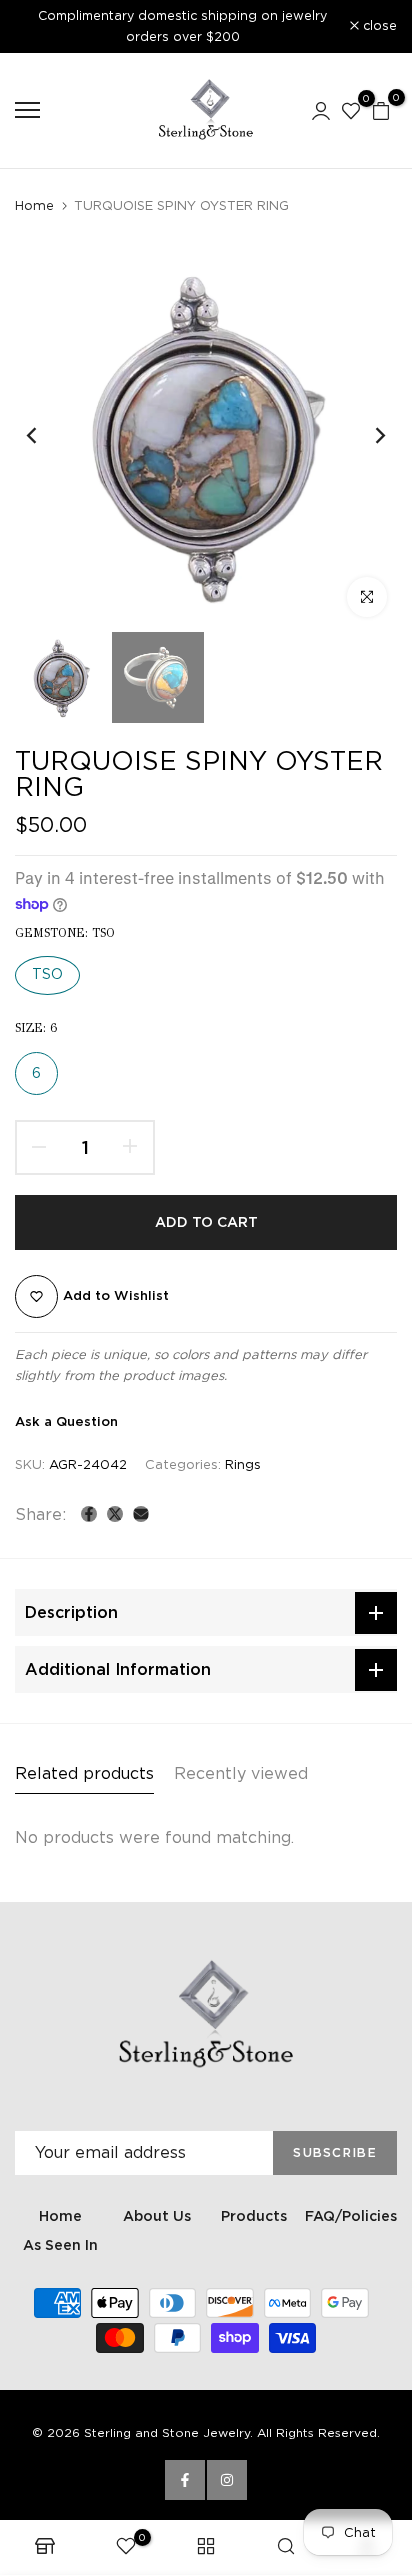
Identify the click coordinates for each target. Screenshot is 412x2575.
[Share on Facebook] (89, 1514)
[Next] (367, 436)
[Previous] (45, 436)
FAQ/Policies (351, 2216)
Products (254, 2216)
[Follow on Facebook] (185, 2480)
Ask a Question (66, 1421)
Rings (243, 1464)
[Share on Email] (141, 1514)
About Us (157, 2216)
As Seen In (60, 2245)
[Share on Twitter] (115, 1514)
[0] (351, 110)
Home (34, 205)
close (378, 26)
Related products (84, 1773)
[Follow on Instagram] (227, 2480)
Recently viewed (241, 1773)
